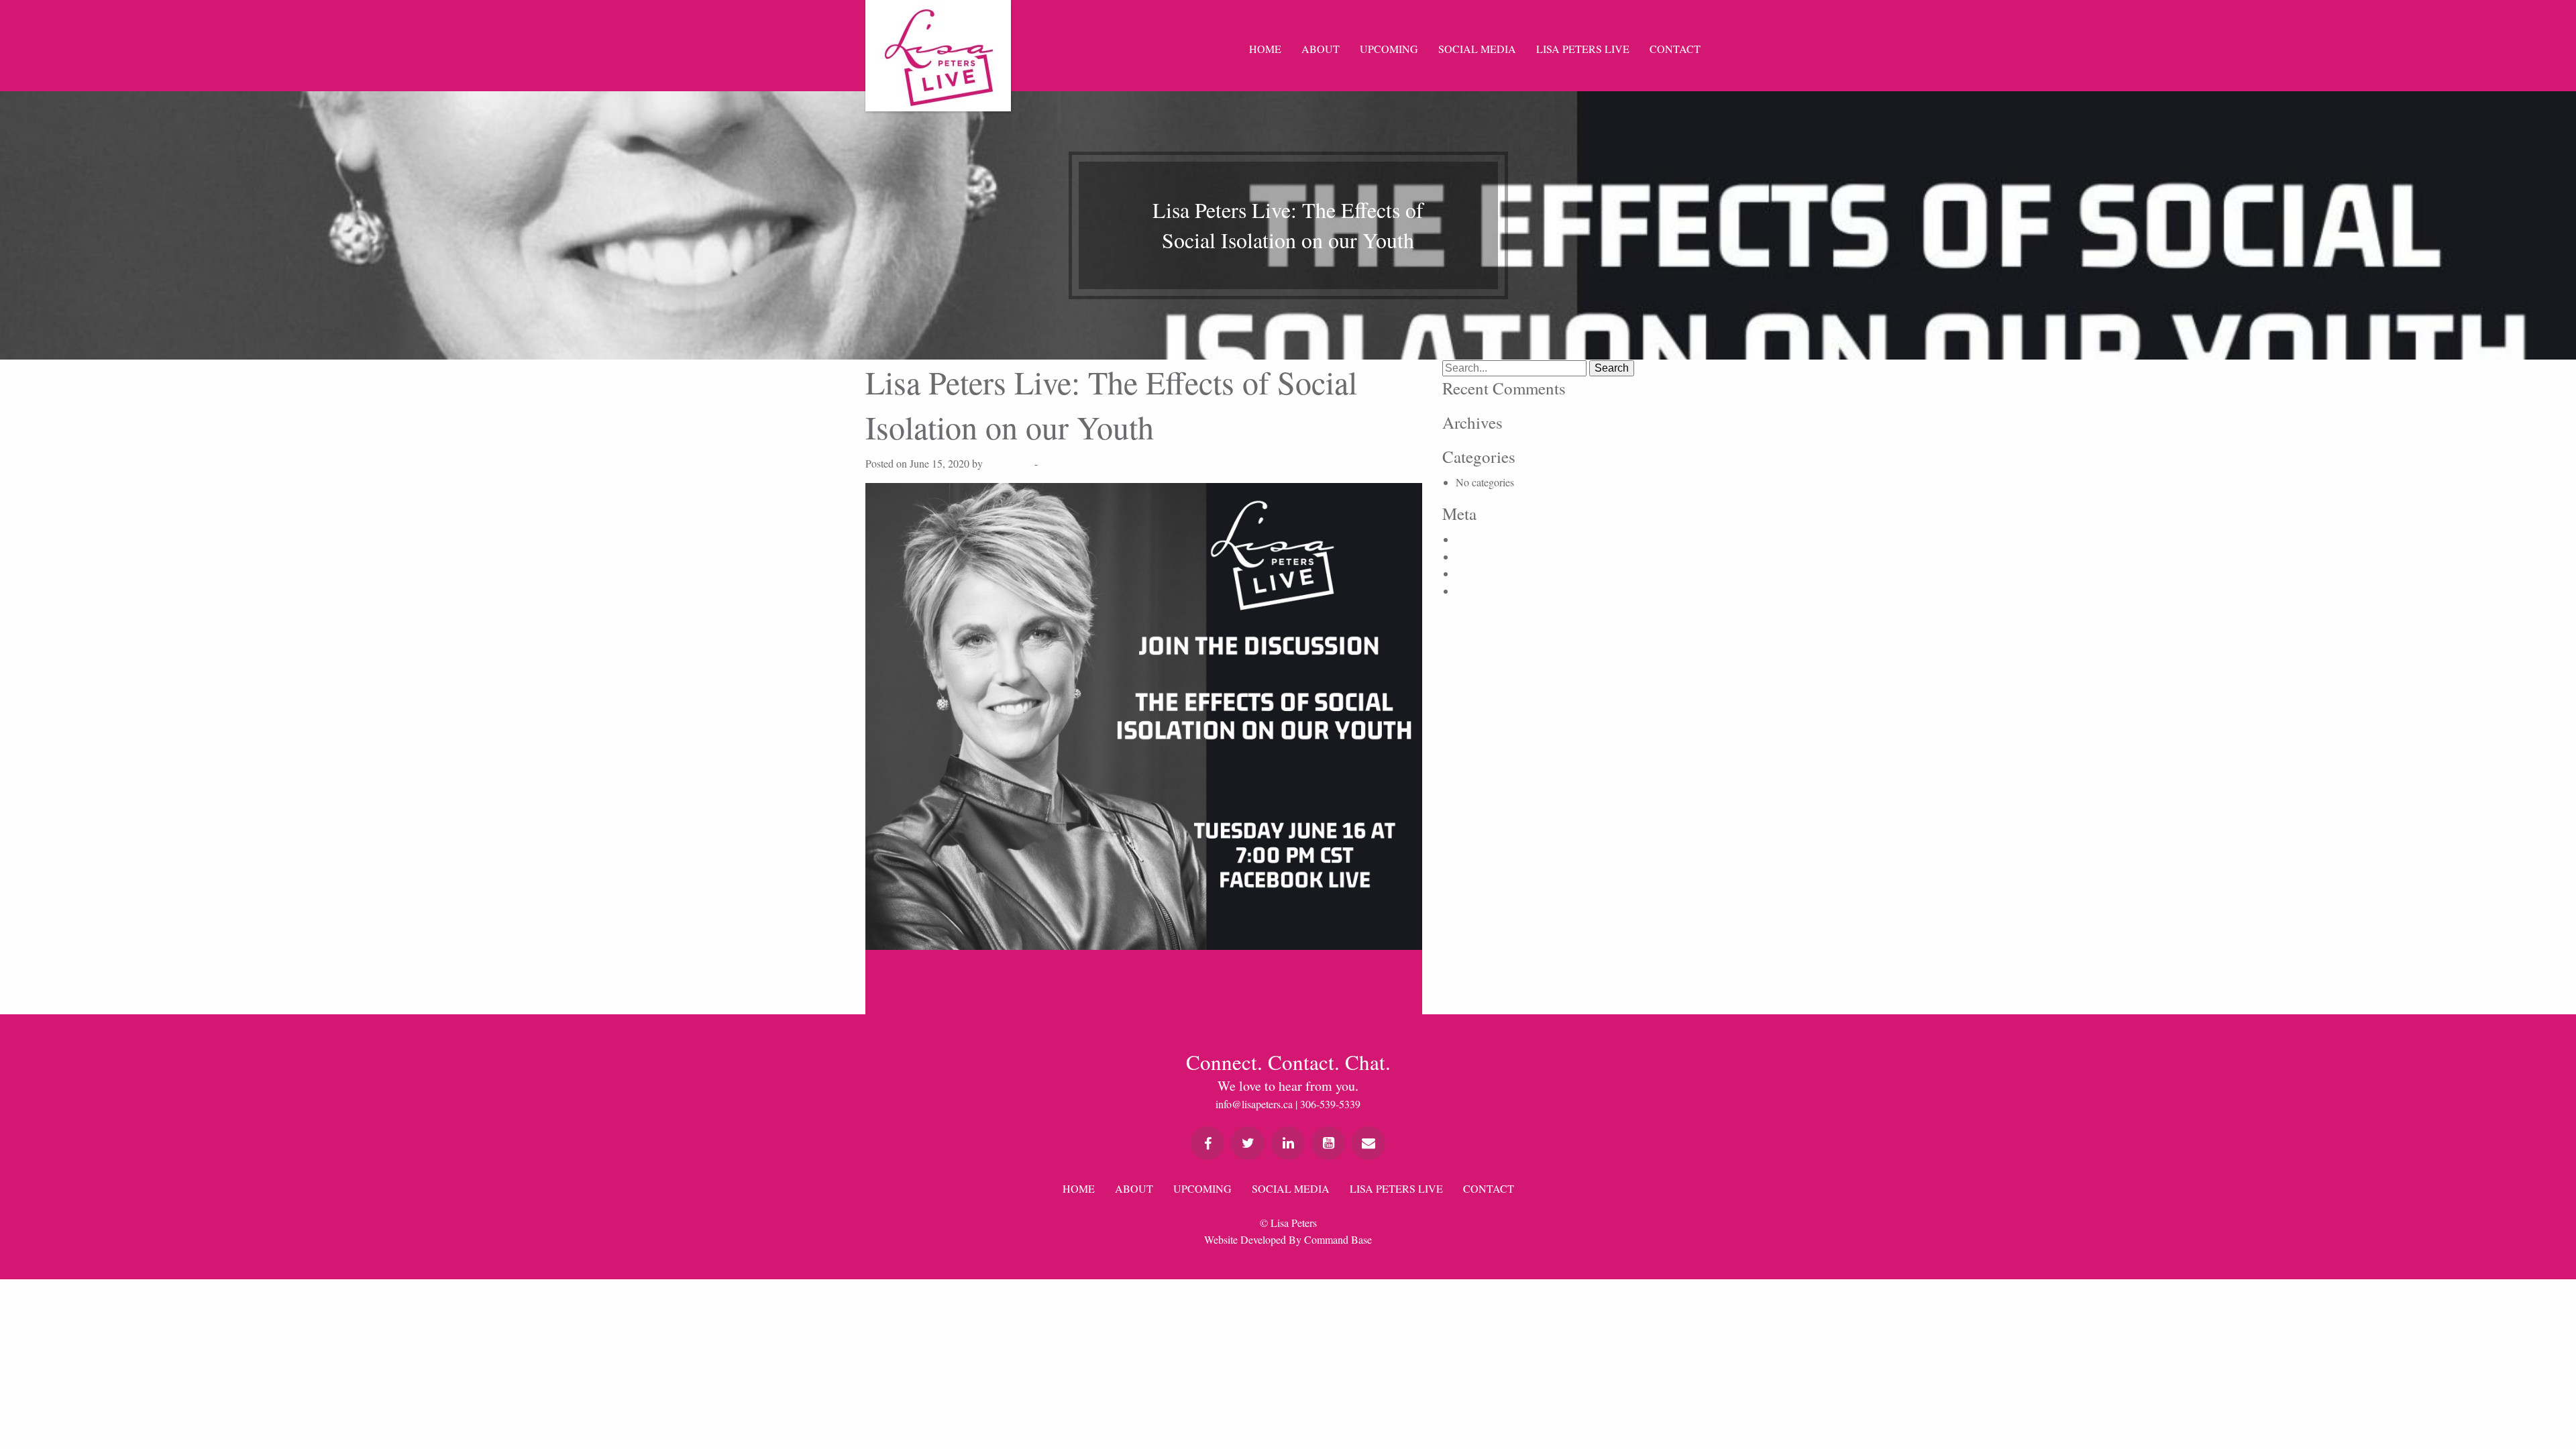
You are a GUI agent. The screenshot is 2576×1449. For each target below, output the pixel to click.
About (1321, 49)
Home (1265, 49)
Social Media (1477, 49)
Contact (1675, 49)
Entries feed (1481, 556)
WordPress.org (1487, 591)
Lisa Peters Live (1583, 49)
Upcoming (1389, 49)
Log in (1470, 539)
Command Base (1338, 1239)
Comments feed (1489, 573)
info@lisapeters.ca (1254, 1104)
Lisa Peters (1009, 463)
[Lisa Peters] (938, 56)
